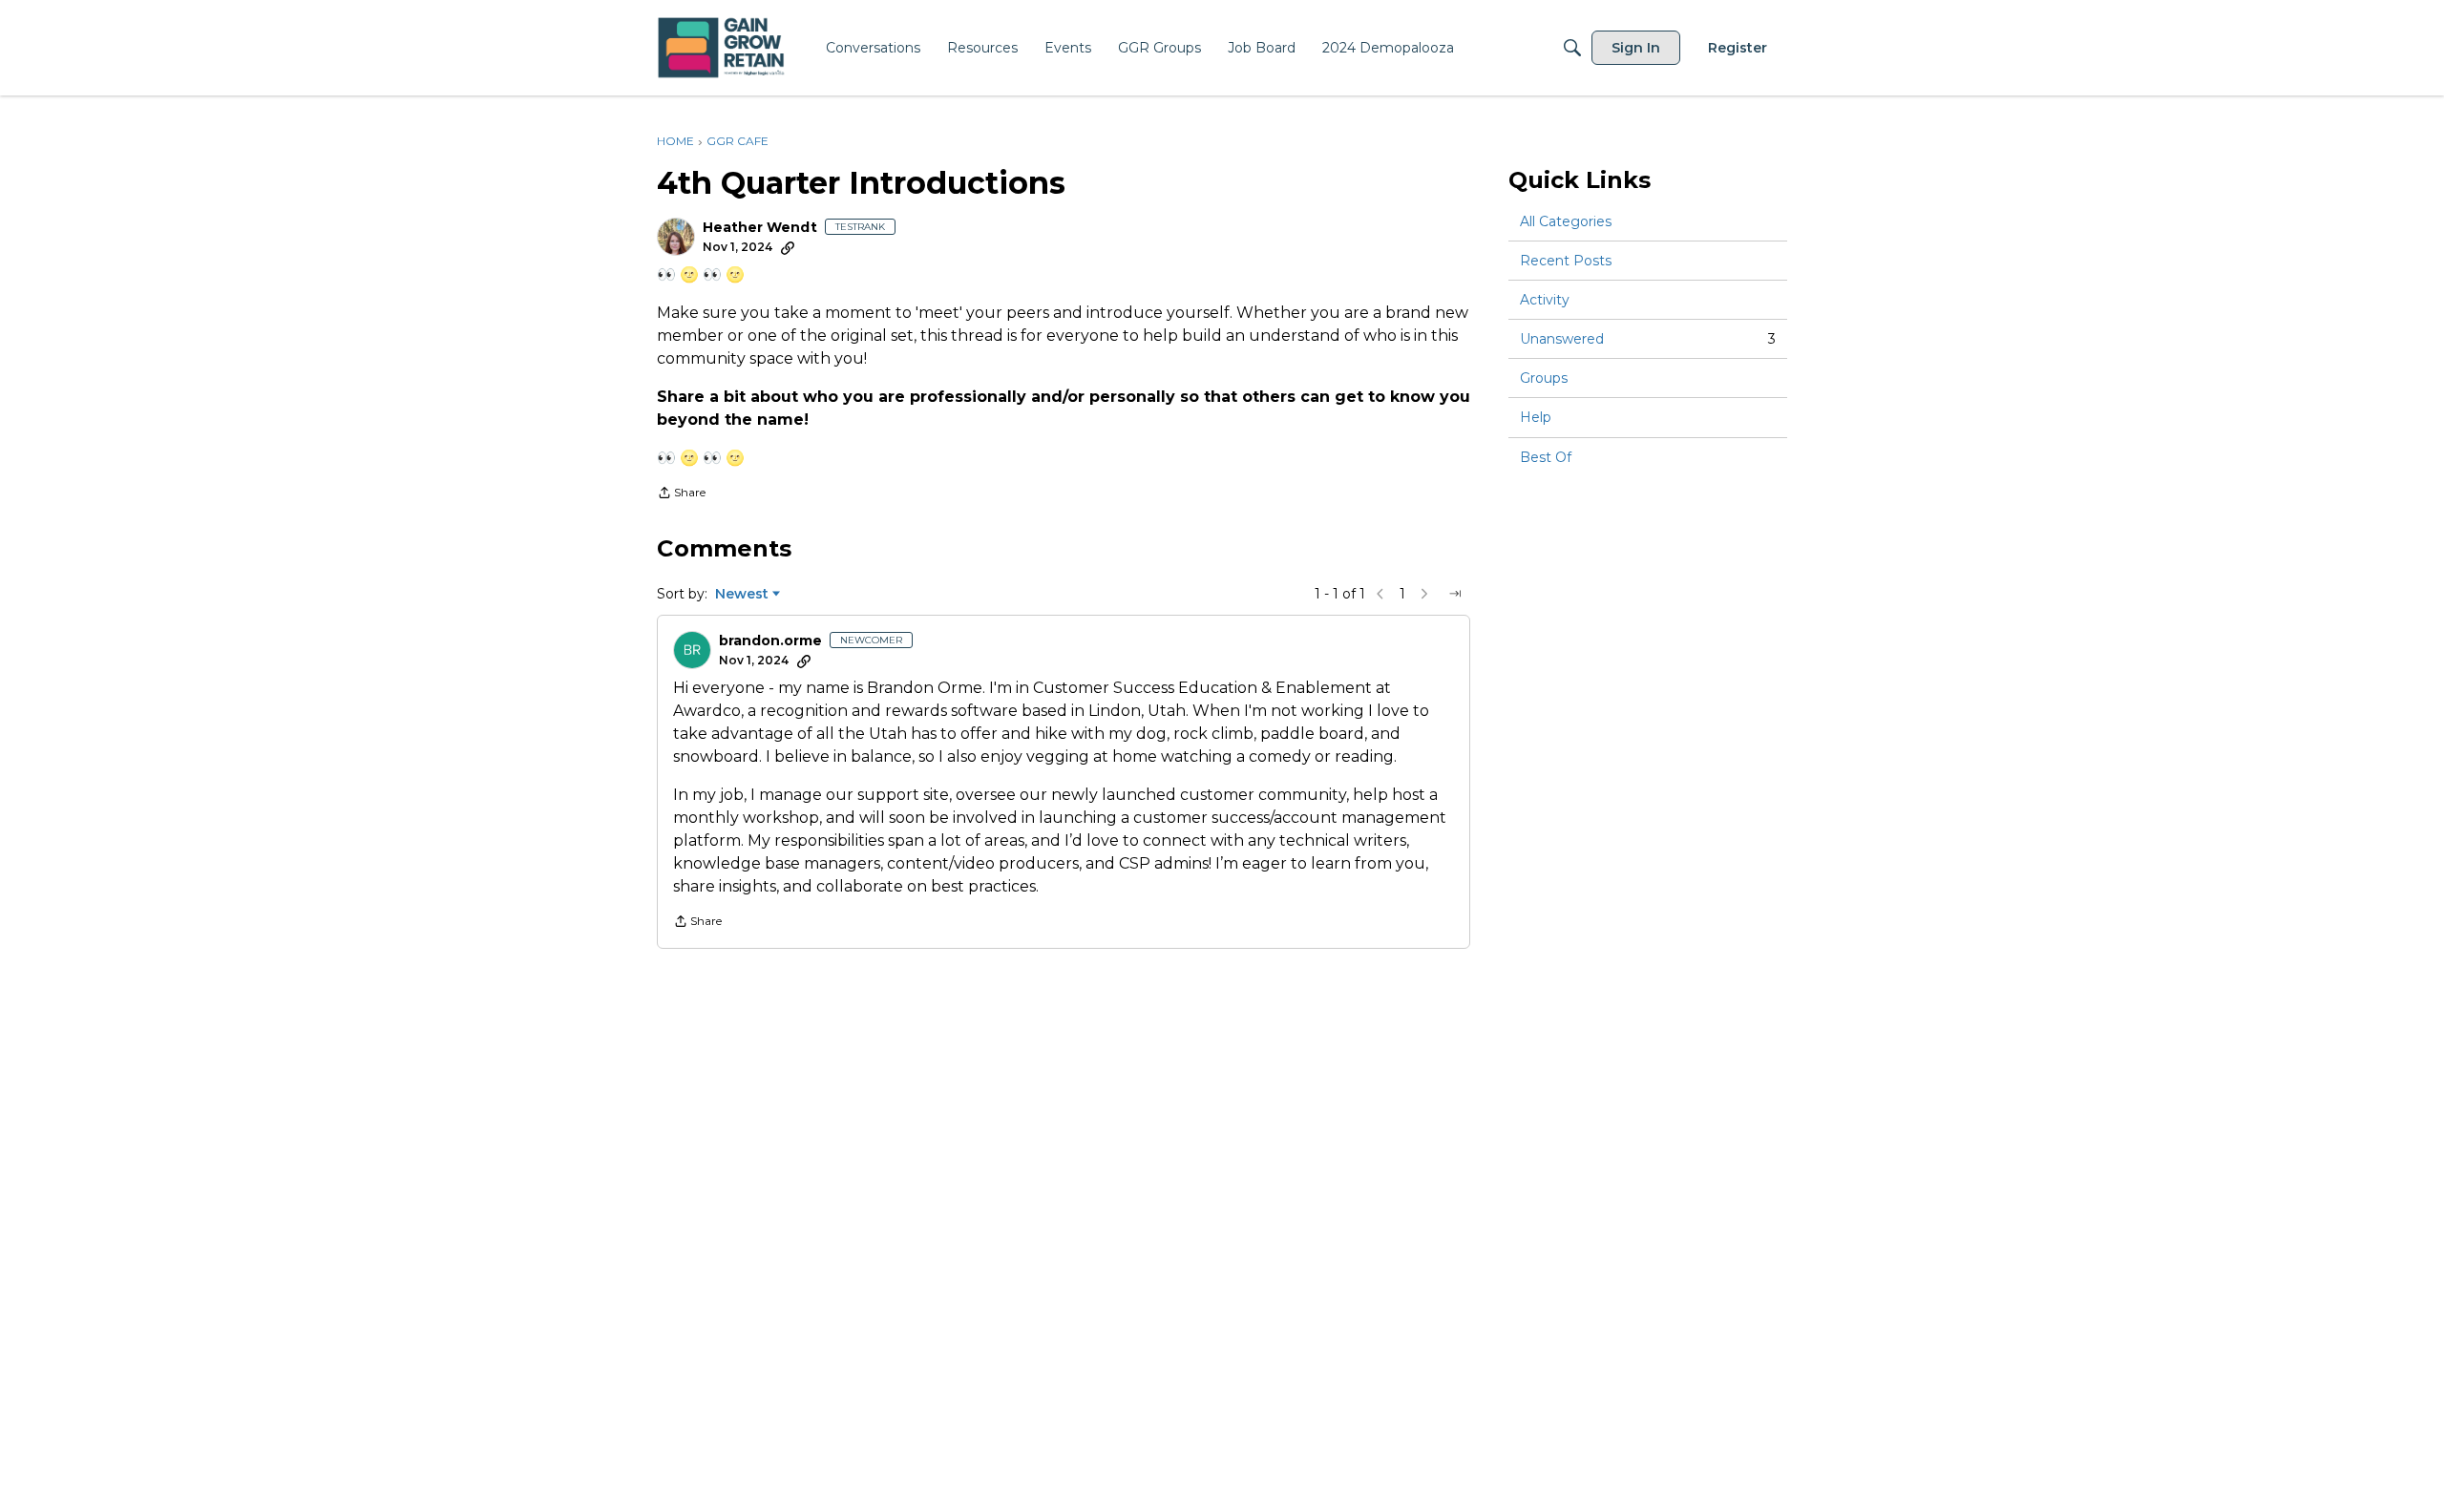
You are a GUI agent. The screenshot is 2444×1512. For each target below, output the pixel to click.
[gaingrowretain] (723, 48)
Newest (742, 595)
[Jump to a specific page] (1455, 594)
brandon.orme (770, 641)
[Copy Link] (788, 247)
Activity (1545, 300)
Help (1536, 418)
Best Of (1546, 457)
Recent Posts (1566, 261)
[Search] (1572, 48)
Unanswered (1648, 339)
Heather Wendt (760, 228)
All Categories (1566, 221)
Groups (1544, 378)
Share (681, 494)
